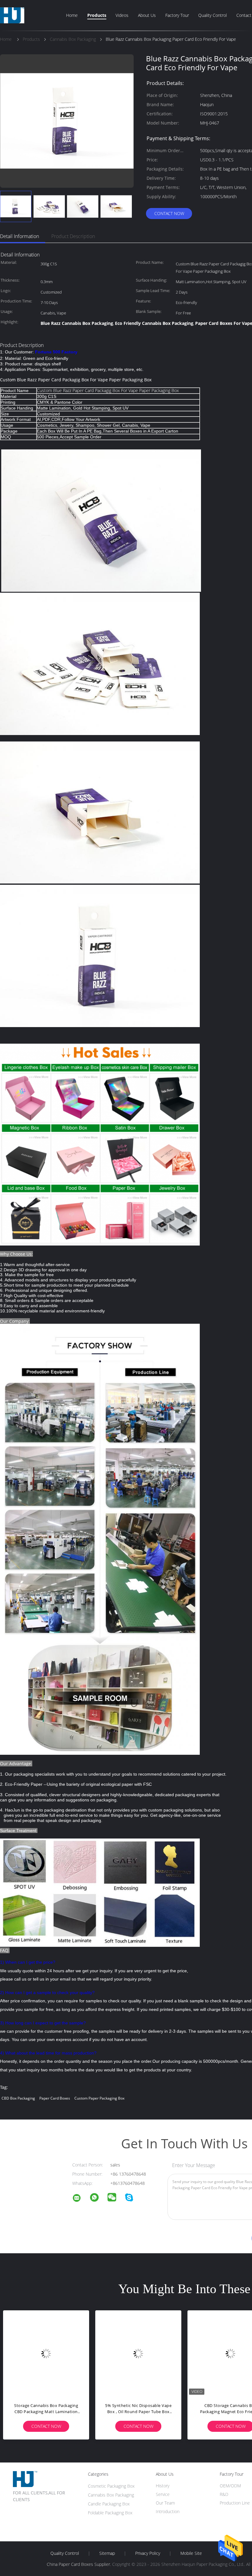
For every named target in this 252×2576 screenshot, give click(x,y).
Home (72, 15)
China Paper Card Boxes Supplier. (79, 2564)
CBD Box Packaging (18, 2098)
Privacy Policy (148, 2553)
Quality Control (213, 15)
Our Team (165, 2503)
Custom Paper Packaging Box (99, 2098)
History (163, 2486)
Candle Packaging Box (109, 2504)
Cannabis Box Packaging (111, 2495)
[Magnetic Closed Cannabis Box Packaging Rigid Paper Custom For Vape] (46, 2353)
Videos (122, 15)
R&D (224, 2494)
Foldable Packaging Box (110, 2513)
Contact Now (169, 213)
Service (163, 2494)
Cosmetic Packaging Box (111, 2486)
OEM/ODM (230, 2486)
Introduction (168, 2511)
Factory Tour (177, 15)
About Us (147, 15)
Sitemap (107, 2553)
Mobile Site (191, 2553)
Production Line (235, 2503)
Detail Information (20, 236)
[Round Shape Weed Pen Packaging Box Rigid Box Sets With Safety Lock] (138, 2353)
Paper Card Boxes (55, 2098)
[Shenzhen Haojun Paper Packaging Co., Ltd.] (81, 2199)
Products (97, 15)
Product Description (73, 236)
